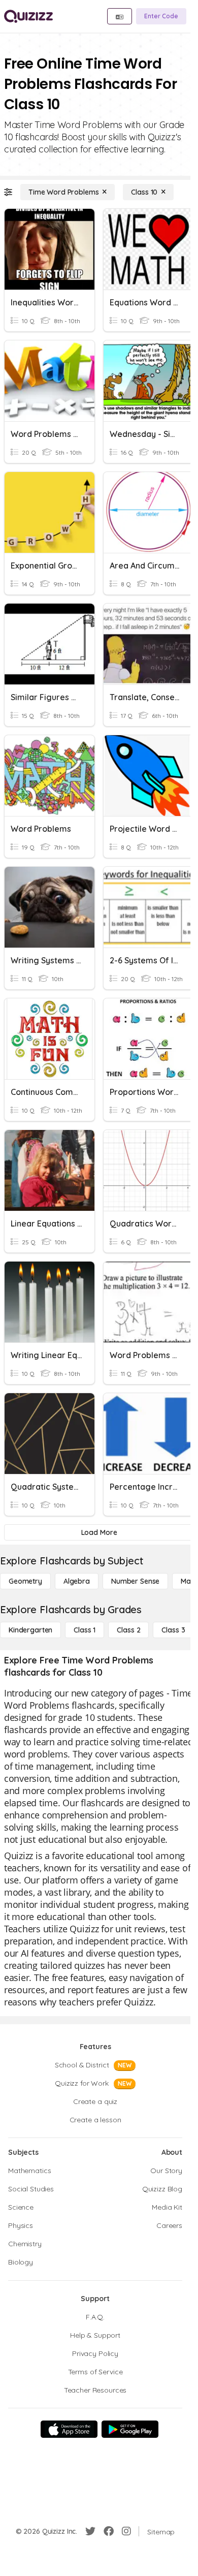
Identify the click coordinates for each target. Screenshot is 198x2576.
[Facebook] (109, 2531)
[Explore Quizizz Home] (28, 16)
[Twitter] (90, 2531)
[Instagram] (126, 2531)
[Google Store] (130, 2429)
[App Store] (69, 2429)
